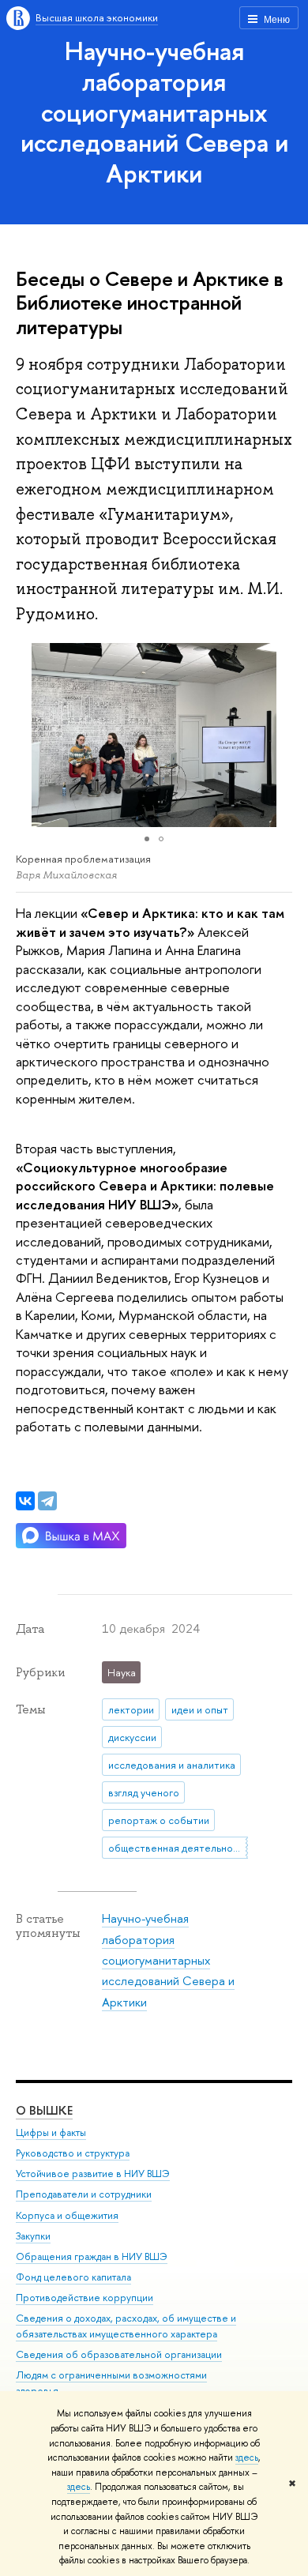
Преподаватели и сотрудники (84, 2194)
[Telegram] (47, 1501)
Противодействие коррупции (85, 2298)
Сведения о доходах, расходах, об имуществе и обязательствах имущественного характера (126, 2326)
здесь (247, 2458)
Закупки (33, 2236)
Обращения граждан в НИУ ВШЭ (92, 2256)
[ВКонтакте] (25, 1501)
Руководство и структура (73, 2153)
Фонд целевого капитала (73, 2277)
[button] (278, 735)
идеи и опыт (200, 1709)
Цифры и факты (51, 2132)
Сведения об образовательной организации (119, 2354)
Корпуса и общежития (67, 2215)
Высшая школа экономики (97, 17)
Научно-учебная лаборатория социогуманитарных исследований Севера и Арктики (154, 112)
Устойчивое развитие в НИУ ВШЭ (93, 2174)
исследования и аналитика (172, 1765)
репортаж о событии (159, 1820)
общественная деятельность (178, 1848)
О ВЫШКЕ (44, 2110)
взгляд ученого (144, 1792)
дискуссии (132, 1737)
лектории (131, 1709)
